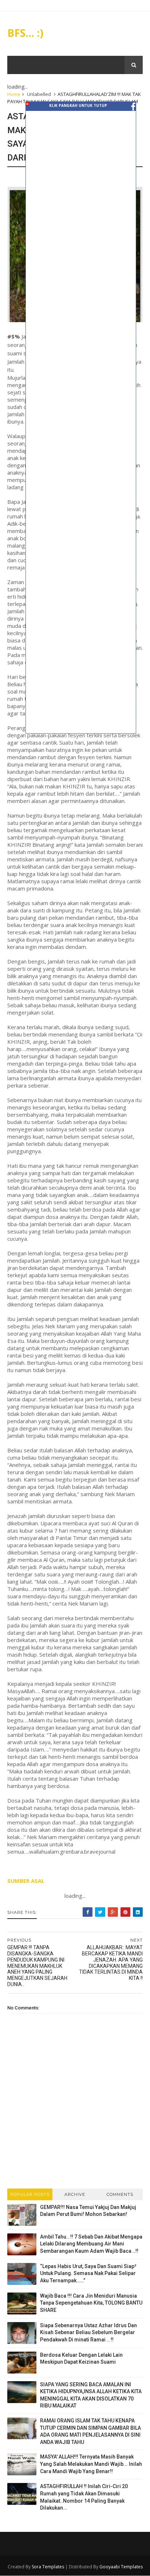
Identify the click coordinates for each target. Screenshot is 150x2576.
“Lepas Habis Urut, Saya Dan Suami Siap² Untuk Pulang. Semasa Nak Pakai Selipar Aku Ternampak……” (88, 2273)
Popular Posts (30, 2194)
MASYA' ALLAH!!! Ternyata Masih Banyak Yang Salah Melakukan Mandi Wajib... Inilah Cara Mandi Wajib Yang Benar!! (91, 2464)
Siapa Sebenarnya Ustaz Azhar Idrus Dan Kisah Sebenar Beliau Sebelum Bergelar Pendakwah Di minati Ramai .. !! (88, 2332)
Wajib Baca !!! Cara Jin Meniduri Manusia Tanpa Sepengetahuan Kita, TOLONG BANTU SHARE (91, 2303)
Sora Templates (48, 2567)
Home (14, 94)
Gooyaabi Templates (121, 2567)
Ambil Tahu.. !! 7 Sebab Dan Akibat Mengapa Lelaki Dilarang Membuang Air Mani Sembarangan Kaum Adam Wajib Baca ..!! (91, 2244)
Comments (120, 2194)
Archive (75, 2194)
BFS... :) (25, 33)
